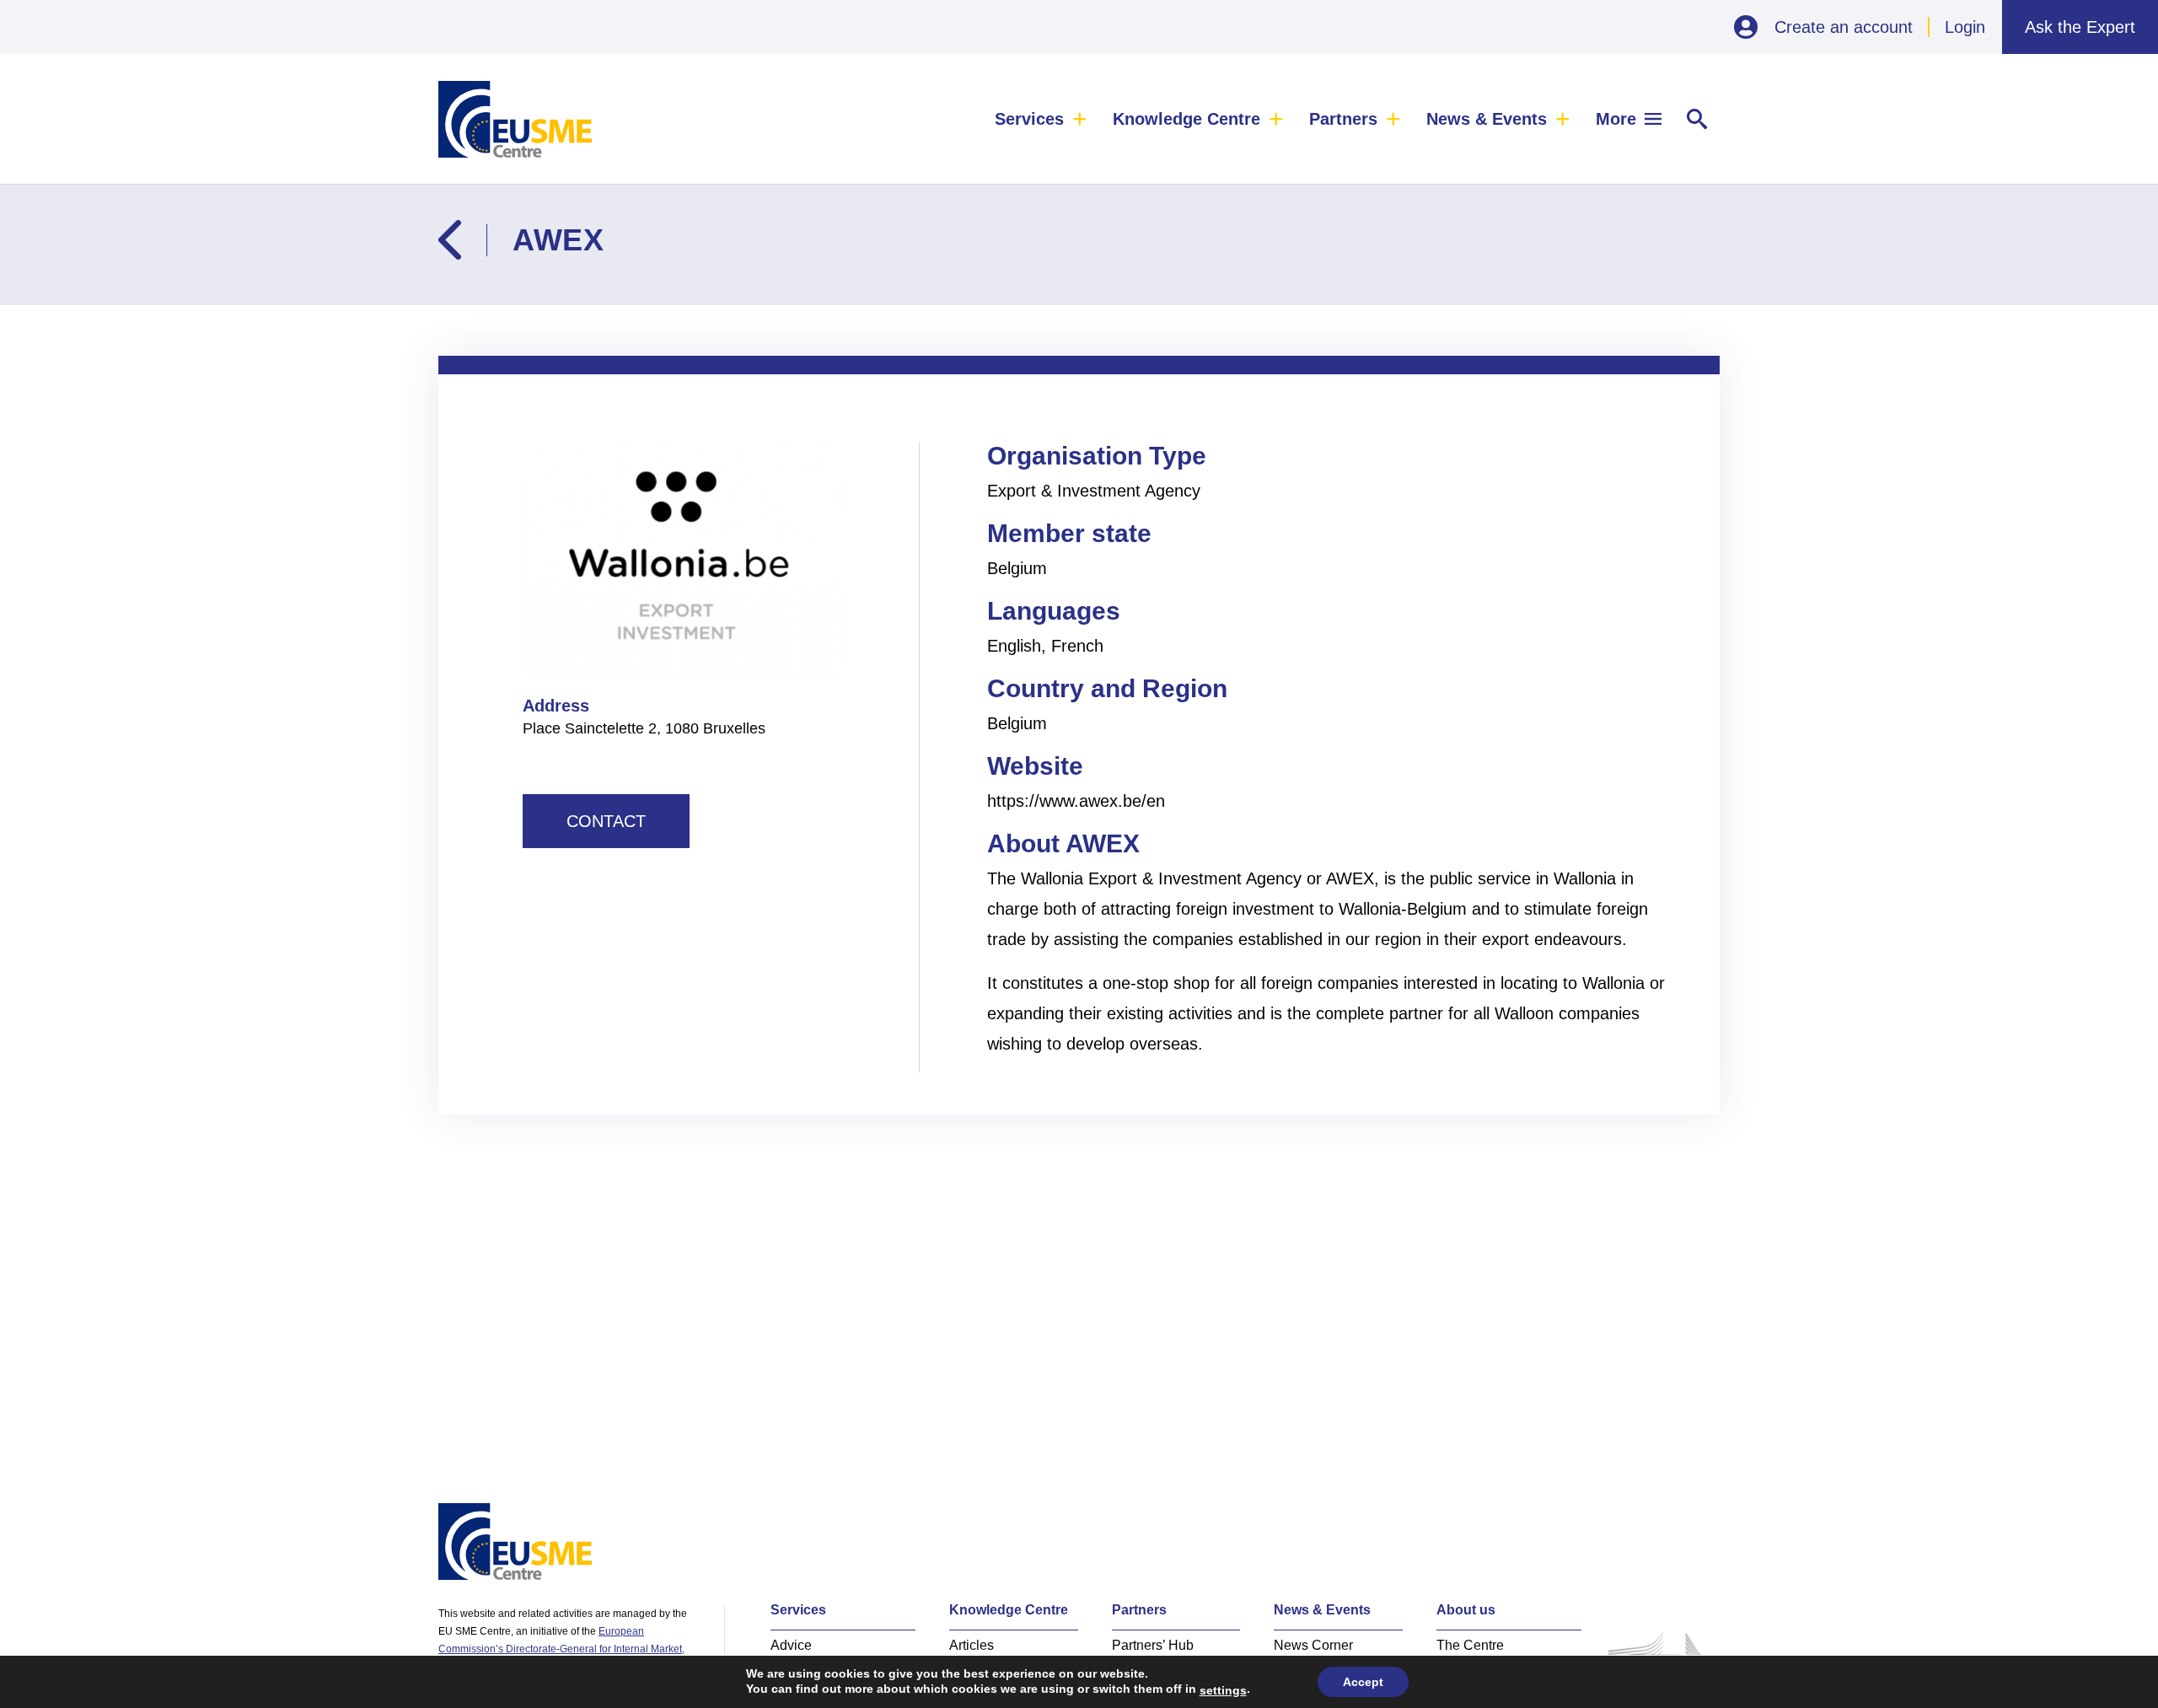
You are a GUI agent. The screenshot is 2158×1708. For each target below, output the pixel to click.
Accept (1363, 1682)
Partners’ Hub (1153, 1645)
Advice (791, 1645)
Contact (606, 821)
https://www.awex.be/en (1076, 801)
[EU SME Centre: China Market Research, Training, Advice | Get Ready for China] (515, 119)
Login (1965, 27)
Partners (1343, 119)
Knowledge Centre (1186, 119)
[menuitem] (1041, 119)
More (1616, 119)
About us (1466, 1610)
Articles (972, 1645)
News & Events (1487, 119)
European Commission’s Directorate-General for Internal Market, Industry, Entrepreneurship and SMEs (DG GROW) (561, 1649)
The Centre (1470, 1645)
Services (1029, 119)
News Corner (1313, 1645)
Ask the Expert (2080, 27)
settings (1223, 1690)
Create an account (1844, 27)
